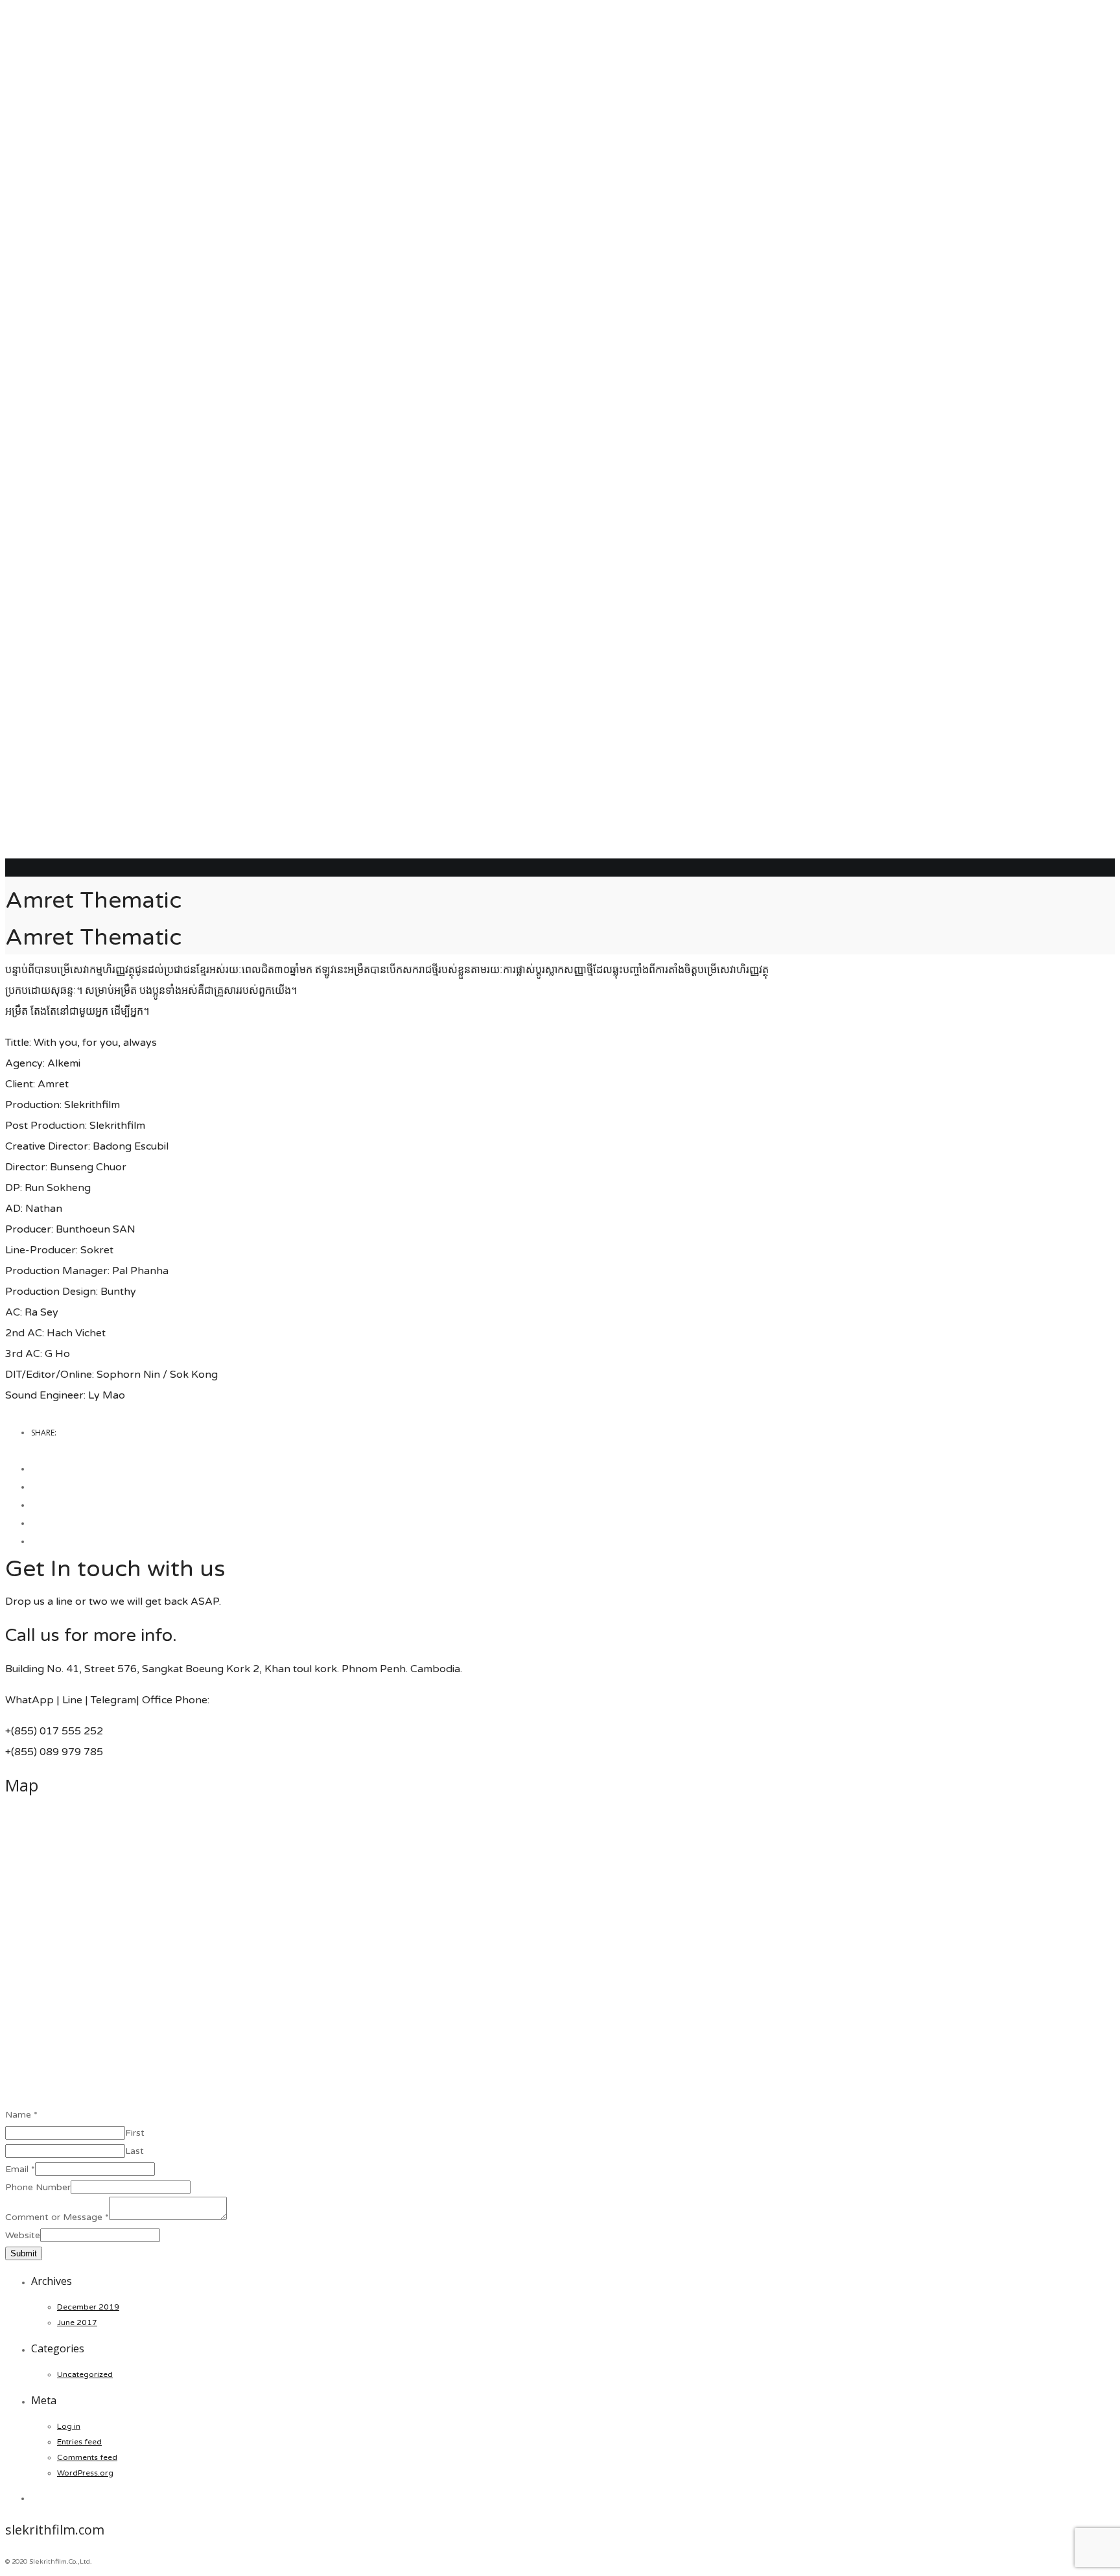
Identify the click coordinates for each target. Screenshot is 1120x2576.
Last (134, 2151)
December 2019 (88, 2307)
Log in (69, 2426)
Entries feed (79, 2442)
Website (23, 2235)
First (135, 2133)
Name (21, 2115)
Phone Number (38, 2187)
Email (20, 2169)
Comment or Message (57, 2217)
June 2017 (77, 2322)
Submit (24, 2253)
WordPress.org (85, 2473)
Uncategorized (85, 2374)
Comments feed (87, 2457)
